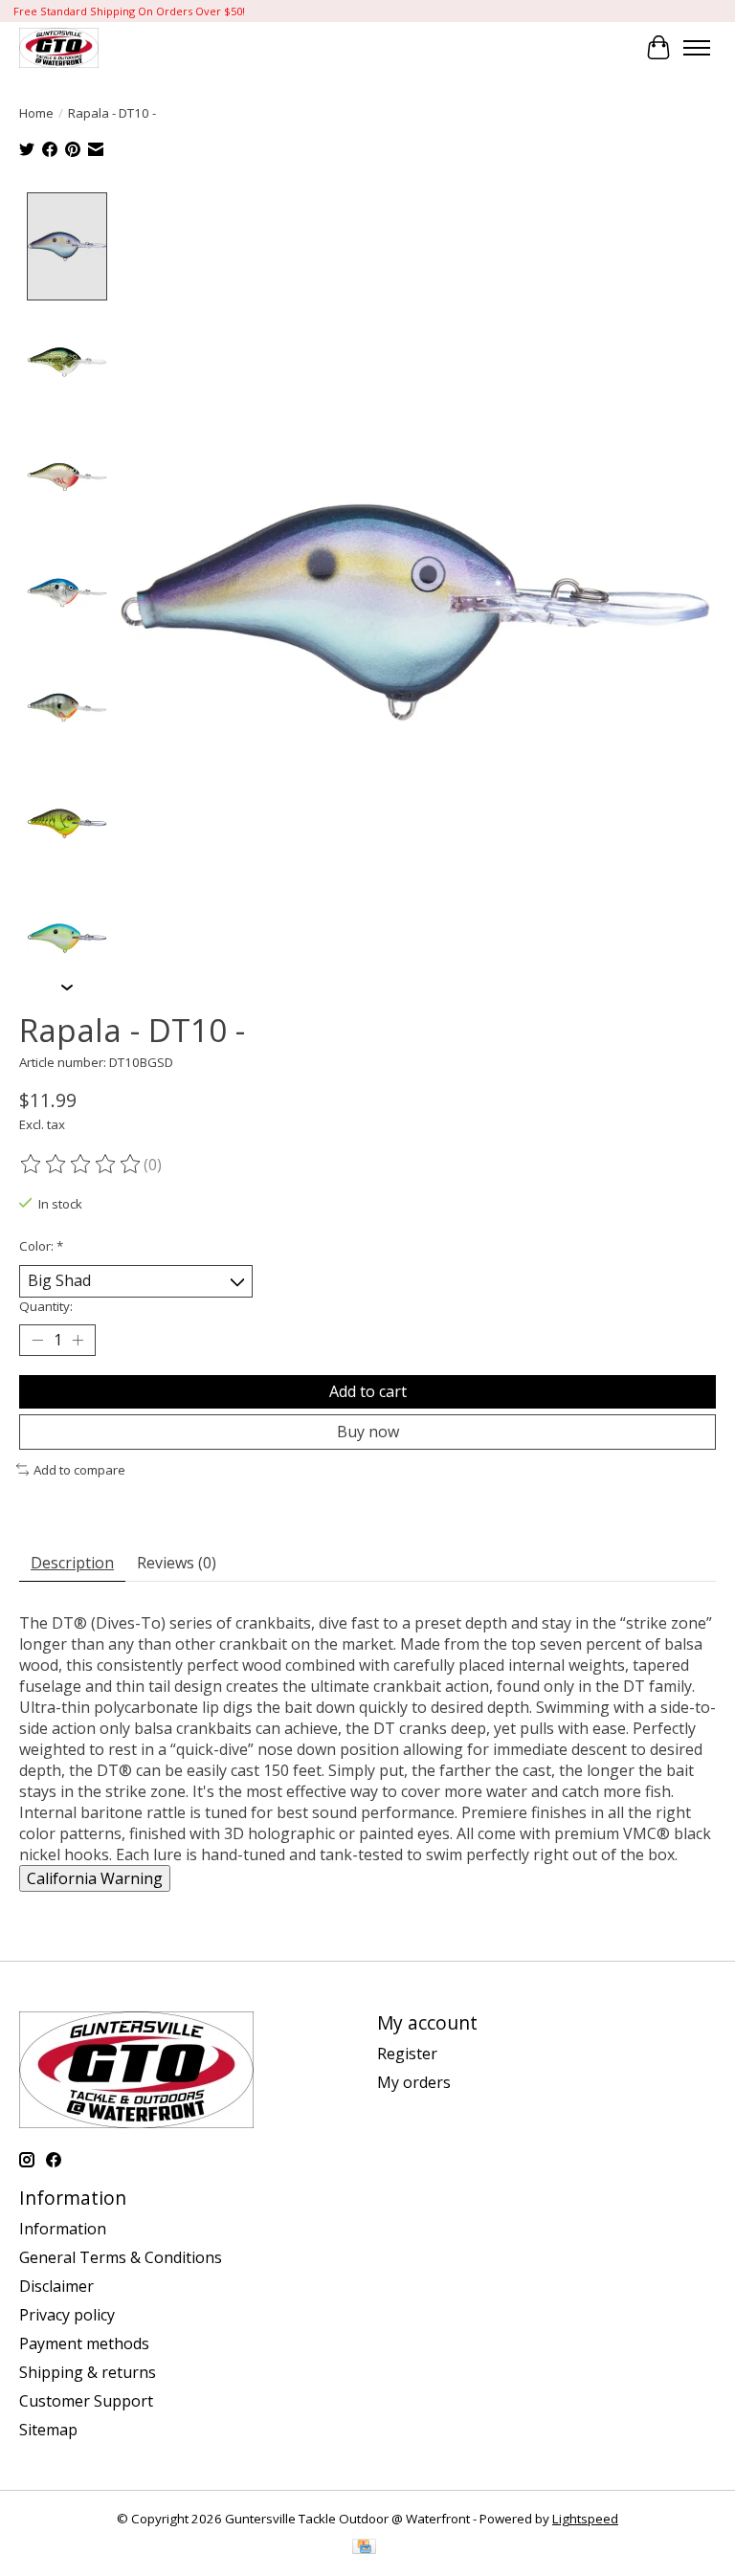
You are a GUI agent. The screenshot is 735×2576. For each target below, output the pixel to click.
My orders (414, 2082)
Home (36, 113)
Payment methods (84, 2343)
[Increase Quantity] (78, 1340)
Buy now (368, 1432)
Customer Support (86, 2401)
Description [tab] (72, 1563)
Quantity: (46, 1306)
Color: (41, 1246)
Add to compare (79, 1470)
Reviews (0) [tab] (177, 1563)
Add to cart (368, 1391)
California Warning (95, 1878)
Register (407, 2054)
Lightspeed (585, 2519)
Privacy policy (67, 2315)
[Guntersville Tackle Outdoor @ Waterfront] (59, 47)
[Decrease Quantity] (37, 1340)
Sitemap (48, 2430)
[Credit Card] (364, 2548)
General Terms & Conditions (121, 2257)
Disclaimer (56, 2286)
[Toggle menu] (697, 48)
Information (63, 2229)
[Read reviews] (81, 1165)
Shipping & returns (88, 2372)
